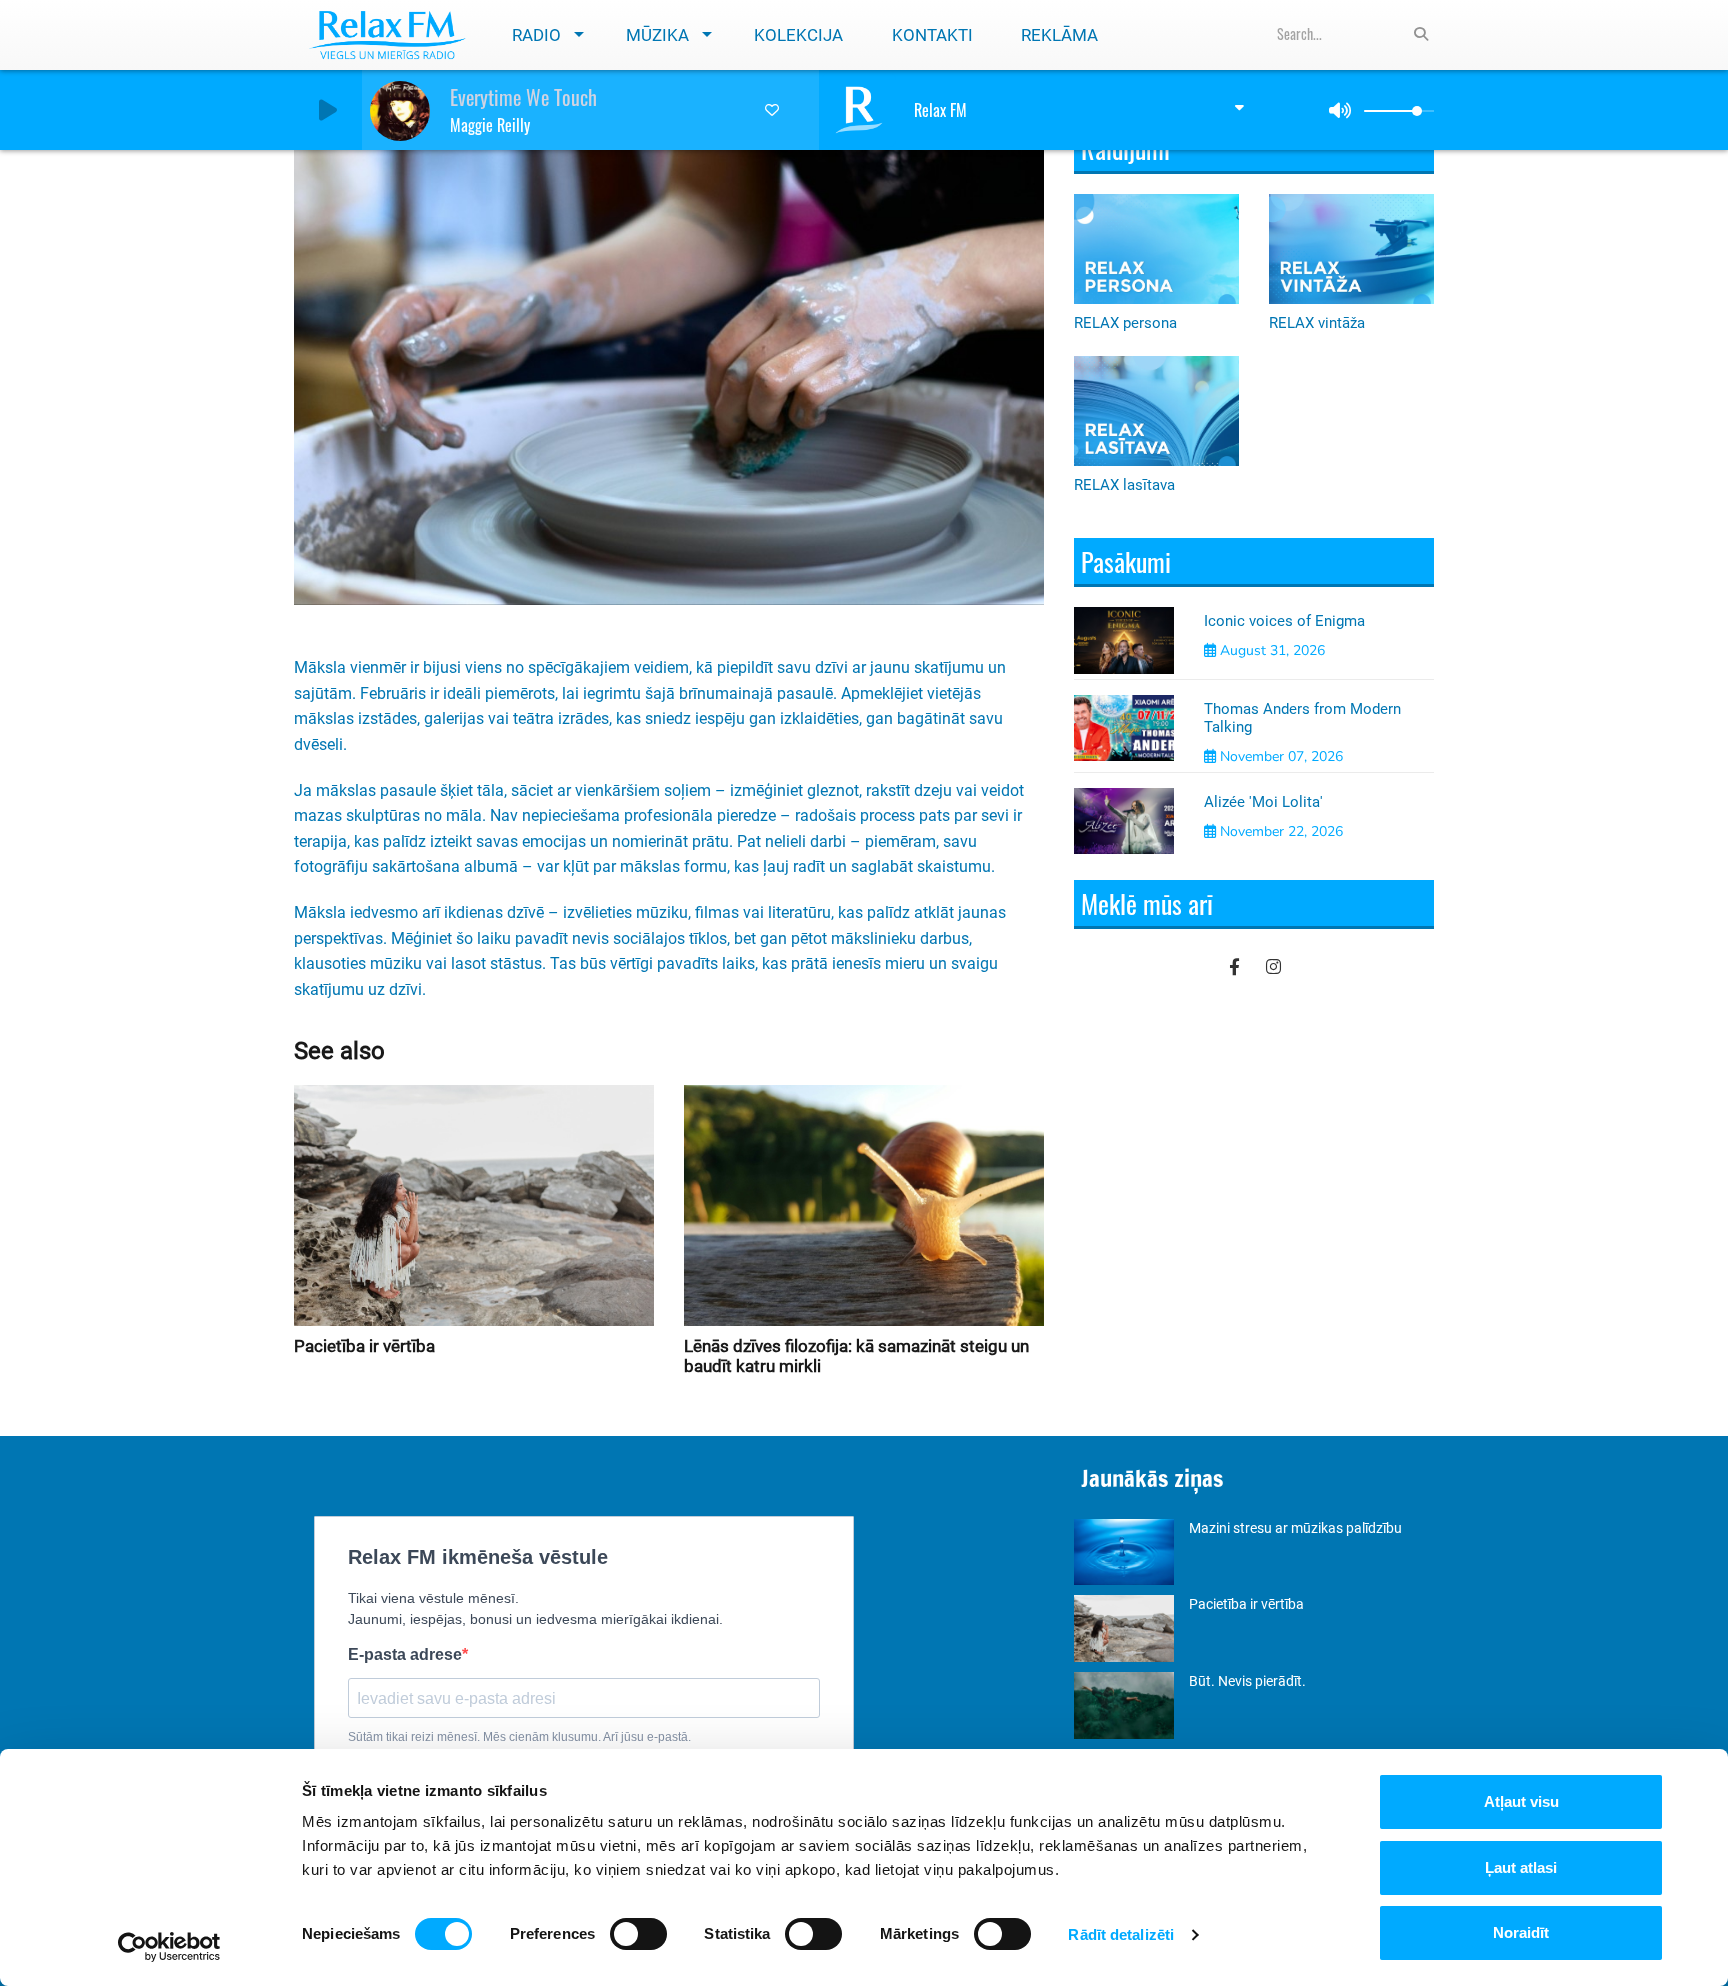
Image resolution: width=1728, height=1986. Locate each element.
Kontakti (932, 35)
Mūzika (657, 35)
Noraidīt (1521, 1932)
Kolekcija (798, 35)
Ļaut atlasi (1521, 1867)
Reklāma (1059, 35)
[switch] (638, 1934)
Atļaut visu (1521, 1801)
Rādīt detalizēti (1121, 1934)
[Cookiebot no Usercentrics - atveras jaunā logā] (169, 1947)
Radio (536, 35)
